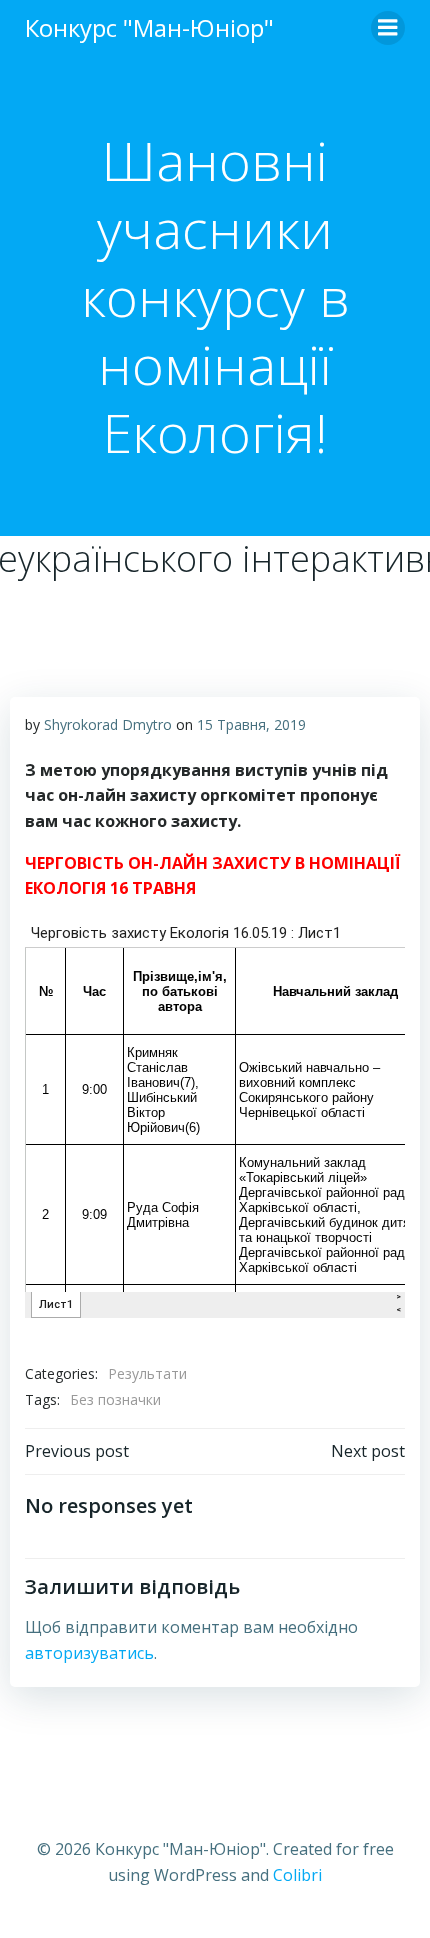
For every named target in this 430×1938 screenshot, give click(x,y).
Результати (147, 1373)
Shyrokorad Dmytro (108, 724)
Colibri (297, 1875)
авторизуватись (89, 1653)
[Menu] (388, 28)
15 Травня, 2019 (251, 724)
